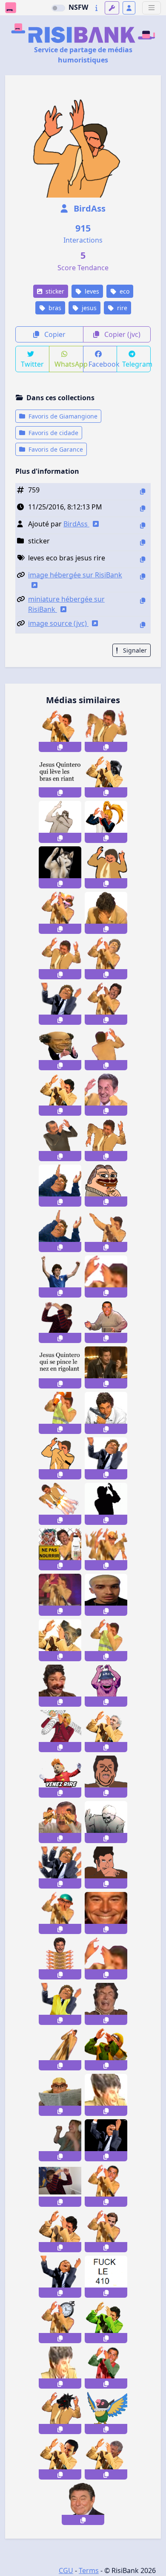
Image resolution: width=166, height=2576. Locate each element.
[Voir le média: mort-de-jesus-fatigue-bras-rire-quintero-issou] (106, 913)
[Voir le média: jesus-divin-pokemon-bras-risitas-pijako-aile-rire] (106, 2413)
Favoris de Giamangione (62, 416)
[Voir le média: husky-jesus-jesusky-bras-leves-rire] (60, 867)
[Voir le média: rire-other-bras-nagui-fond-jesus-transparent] (106, 2459)
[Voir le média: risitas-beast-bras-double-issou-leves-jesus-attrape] (60, 2413)
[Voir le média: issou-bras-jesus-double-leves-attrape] (60, 958)
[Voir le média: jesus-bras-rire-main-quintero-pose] (106, 958)
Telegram (136, 364)
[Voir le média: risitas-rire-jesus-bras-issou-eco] (60, 822)
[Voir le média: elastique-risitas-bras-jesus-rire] (60, 2049)
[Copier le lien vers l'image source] (143, 625)
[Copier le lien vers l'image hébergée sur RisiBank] (143, 576)
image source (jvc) (58, 623)
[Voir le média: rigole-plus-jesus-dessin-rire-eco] (106, 1777)
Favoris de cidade (53, 433)
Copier (54, 334)
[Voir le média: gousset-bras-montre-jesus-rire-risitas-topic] (60, 2322)
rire (121, 308)
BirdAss (89, 208)
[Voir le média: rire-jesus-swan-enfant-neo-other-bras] (60, 1322)
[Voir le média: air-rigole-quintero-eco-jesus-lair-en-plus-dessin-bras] (60, 1458)
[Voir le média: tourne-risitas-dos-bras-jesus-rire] (106, 1049)
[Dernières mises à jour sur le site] (96, 8)
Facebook (103, 364)
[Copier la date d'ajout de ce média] (143, 508)
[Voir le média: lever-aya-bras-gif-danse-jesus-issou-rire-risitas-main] (106, 1231)
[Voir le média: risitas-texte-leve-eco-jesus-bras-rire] (60, 776)
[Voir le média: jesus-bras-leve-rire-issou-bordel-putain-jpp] (60, 2231)
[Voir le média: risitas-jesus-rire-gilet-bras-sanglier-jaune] (60, 1640)
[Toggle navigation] (152, 8)
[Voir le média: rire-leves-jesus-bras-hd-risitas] (60, 731)
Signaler (134, 650)
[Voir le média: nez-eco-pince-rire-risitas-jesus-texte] (60, 1367)
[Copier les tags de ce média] (143, 559)
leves (91, 291)
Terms (89, 2570)
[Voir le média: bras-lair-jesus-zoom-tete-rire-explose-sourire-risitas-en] (106, 1277)
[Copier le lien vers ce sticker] (60, 747)
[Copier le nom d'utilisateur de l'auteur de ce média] (143, 525)
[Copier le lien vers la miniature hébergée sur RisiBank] (143, 601)
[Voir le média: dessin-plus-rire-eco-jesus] (106, 1868)
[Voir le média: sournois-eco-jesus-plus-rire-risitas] (83, 2504)
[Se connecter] (129, 8)
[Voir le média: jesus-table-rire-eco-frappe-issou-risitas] (106, 1822)
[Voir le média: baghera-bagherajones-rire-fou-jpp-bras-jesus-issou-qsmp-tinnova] (60, 2140)
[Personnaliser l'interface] (112, 8)
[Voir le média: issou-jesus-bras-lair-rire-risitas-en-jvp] (106, 2322)
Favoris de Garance (55, 449)
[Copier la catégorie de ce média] (143, 542)
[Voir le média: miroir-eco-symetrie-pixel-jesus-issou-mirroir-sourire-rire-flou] (106, 1913)
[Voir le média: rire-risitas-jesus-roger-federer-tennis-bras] (106, 2231)
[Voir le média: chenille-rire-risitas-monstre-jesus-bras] (60, 1958)
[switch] (58, 8)
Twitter (32, 364)
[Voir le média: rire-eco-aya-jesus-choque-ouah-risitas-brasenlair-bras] (106, 867)
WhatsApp (69, 364)
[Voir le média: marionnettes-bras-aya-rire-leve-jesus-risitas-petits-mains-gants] (60, 1822)
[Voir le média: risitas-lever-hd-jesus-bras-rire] (60, 1095)
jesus (88, 308)
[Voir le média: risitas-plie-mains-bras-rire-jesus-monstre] (60, 1868)
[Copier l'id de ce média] (143, 491)
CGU (66, 2570)
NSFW (78, 7)
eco (124, 291)
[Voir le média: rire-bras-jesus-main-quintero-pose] (106, 1004)
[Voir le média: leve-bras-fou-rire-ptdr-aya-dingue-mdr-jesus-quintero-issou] (106, 2140)
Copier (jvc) (122, 334)
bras (54, 308)
